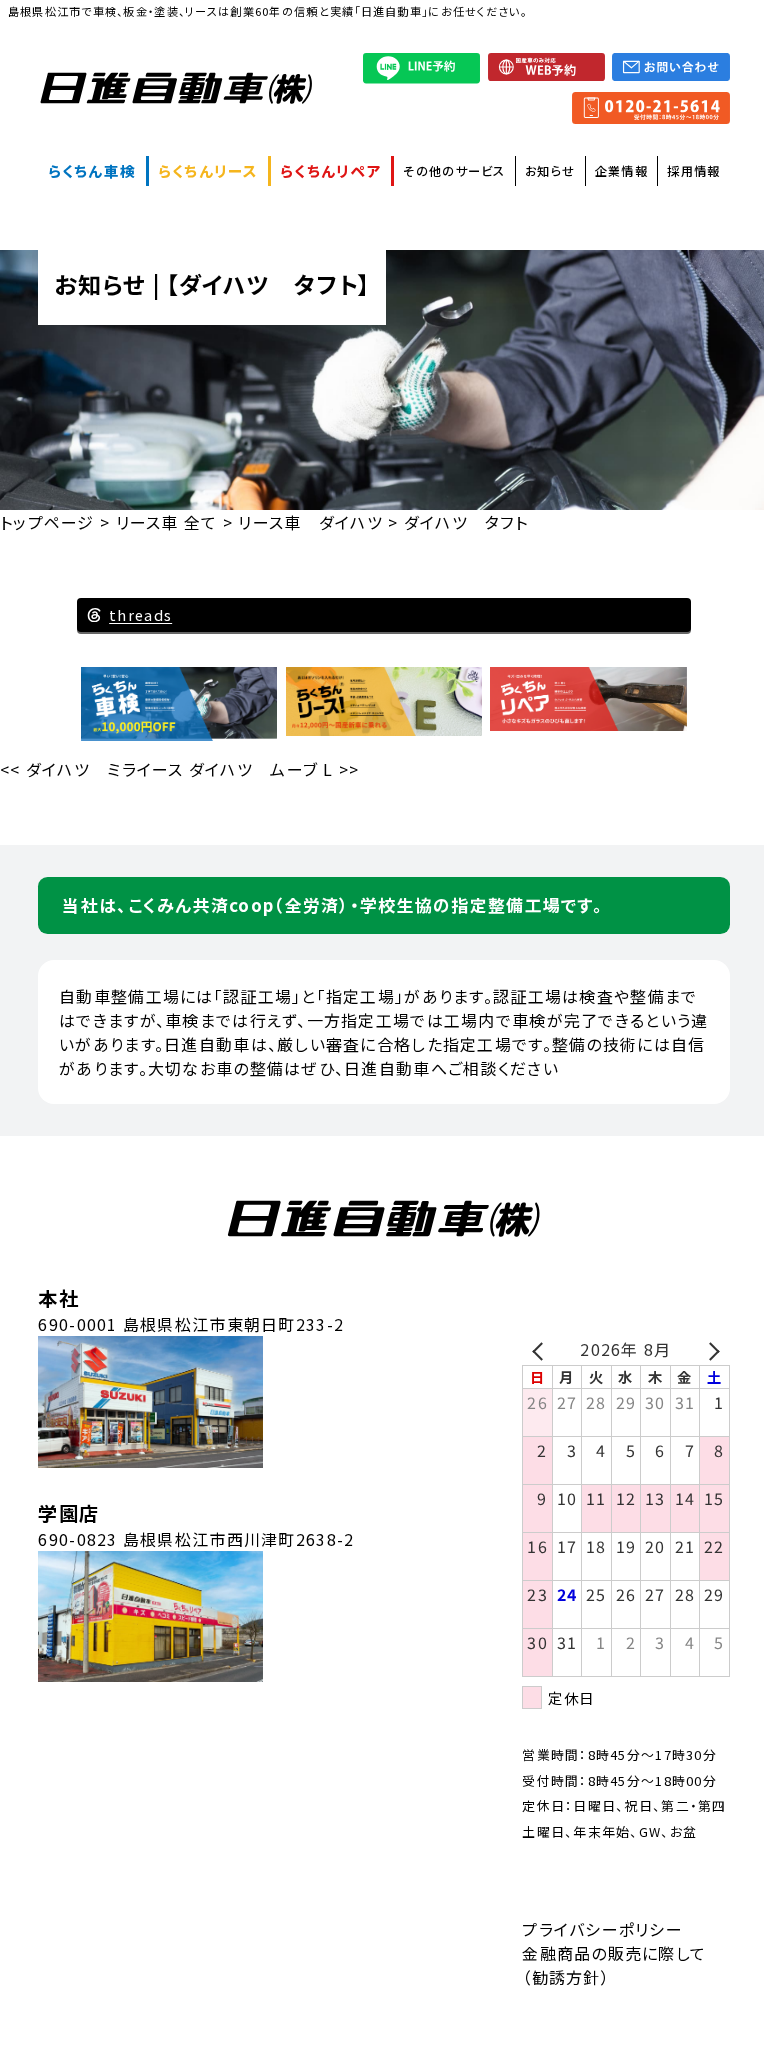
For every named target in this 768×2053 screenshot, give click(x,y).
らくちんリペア (331, 170)
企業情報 (621, 171)
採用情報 (693, 171)
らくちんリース (208, 170)
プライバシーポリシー (602, 1929)
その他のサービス (454, 171)
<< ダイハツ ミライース (92, 769)
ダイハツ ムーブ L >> (274, 769)
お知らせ (550, 171)
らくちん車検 (92, 170)
